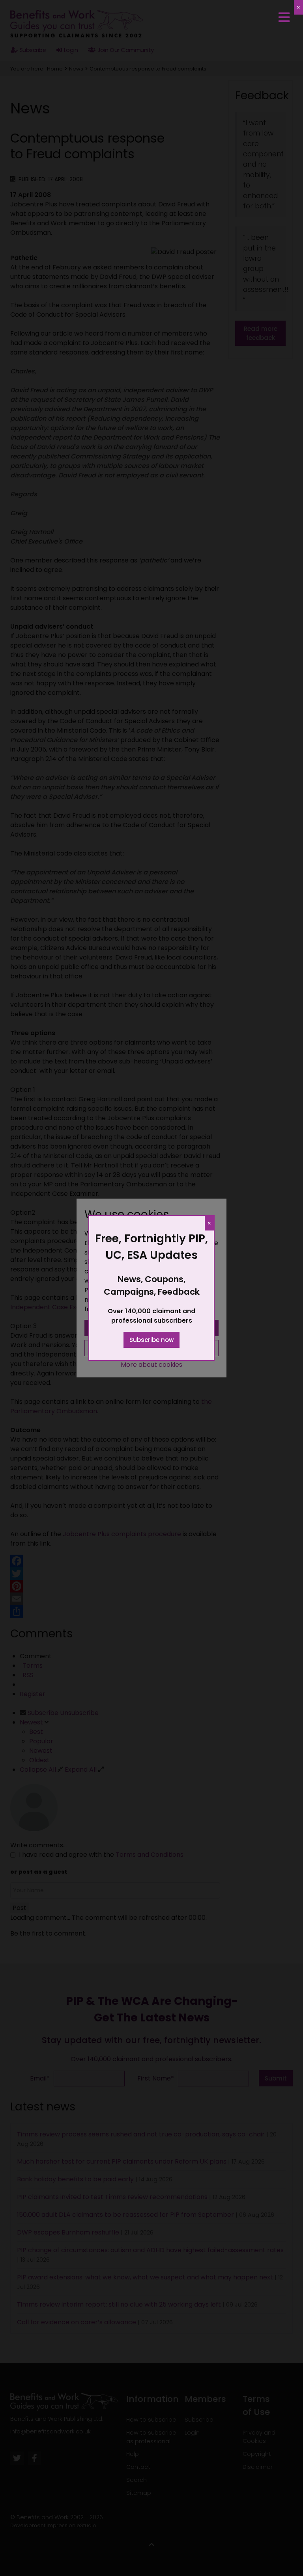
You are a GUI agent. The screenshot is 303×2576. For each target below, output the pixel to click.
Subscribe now (151, 1340)
